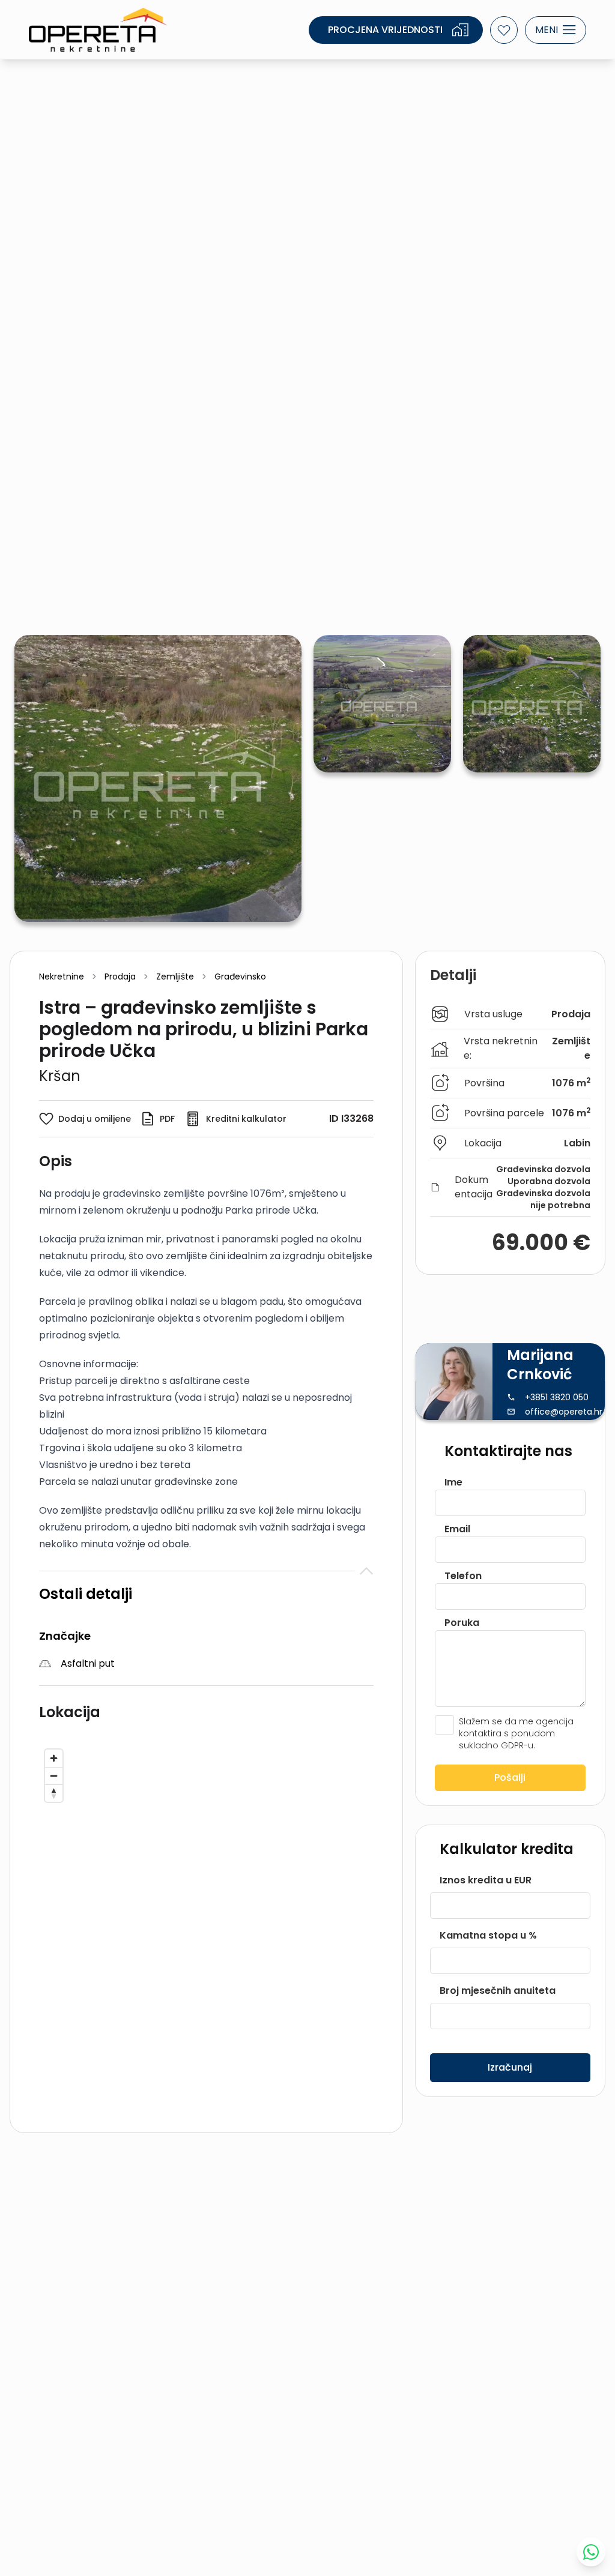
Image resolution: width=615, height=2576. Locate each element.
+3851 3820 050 (557, 1397)
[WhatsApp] (591, 2552)
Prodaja (120, 977)
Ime (453, 1482)
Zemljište (175, 977)
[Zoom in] (54, 1758)
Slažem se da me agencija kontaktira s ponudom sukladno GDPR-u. (516, 1733)
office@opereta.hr (564, 1412)
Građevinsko (240, 977)
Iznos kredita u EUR (486, 1880)
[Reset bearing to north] (54, 1793)
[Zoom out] (54, 1776)
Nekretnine (62, 977)
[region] (206, 1924)
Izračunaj (510, 2067)
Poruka (462, 1623)
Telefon (463, 1576)
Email (457, 1529)
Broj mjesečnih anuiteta (498, 1991)
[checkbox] (444, 1725)
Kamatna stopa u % (488, 1935)
